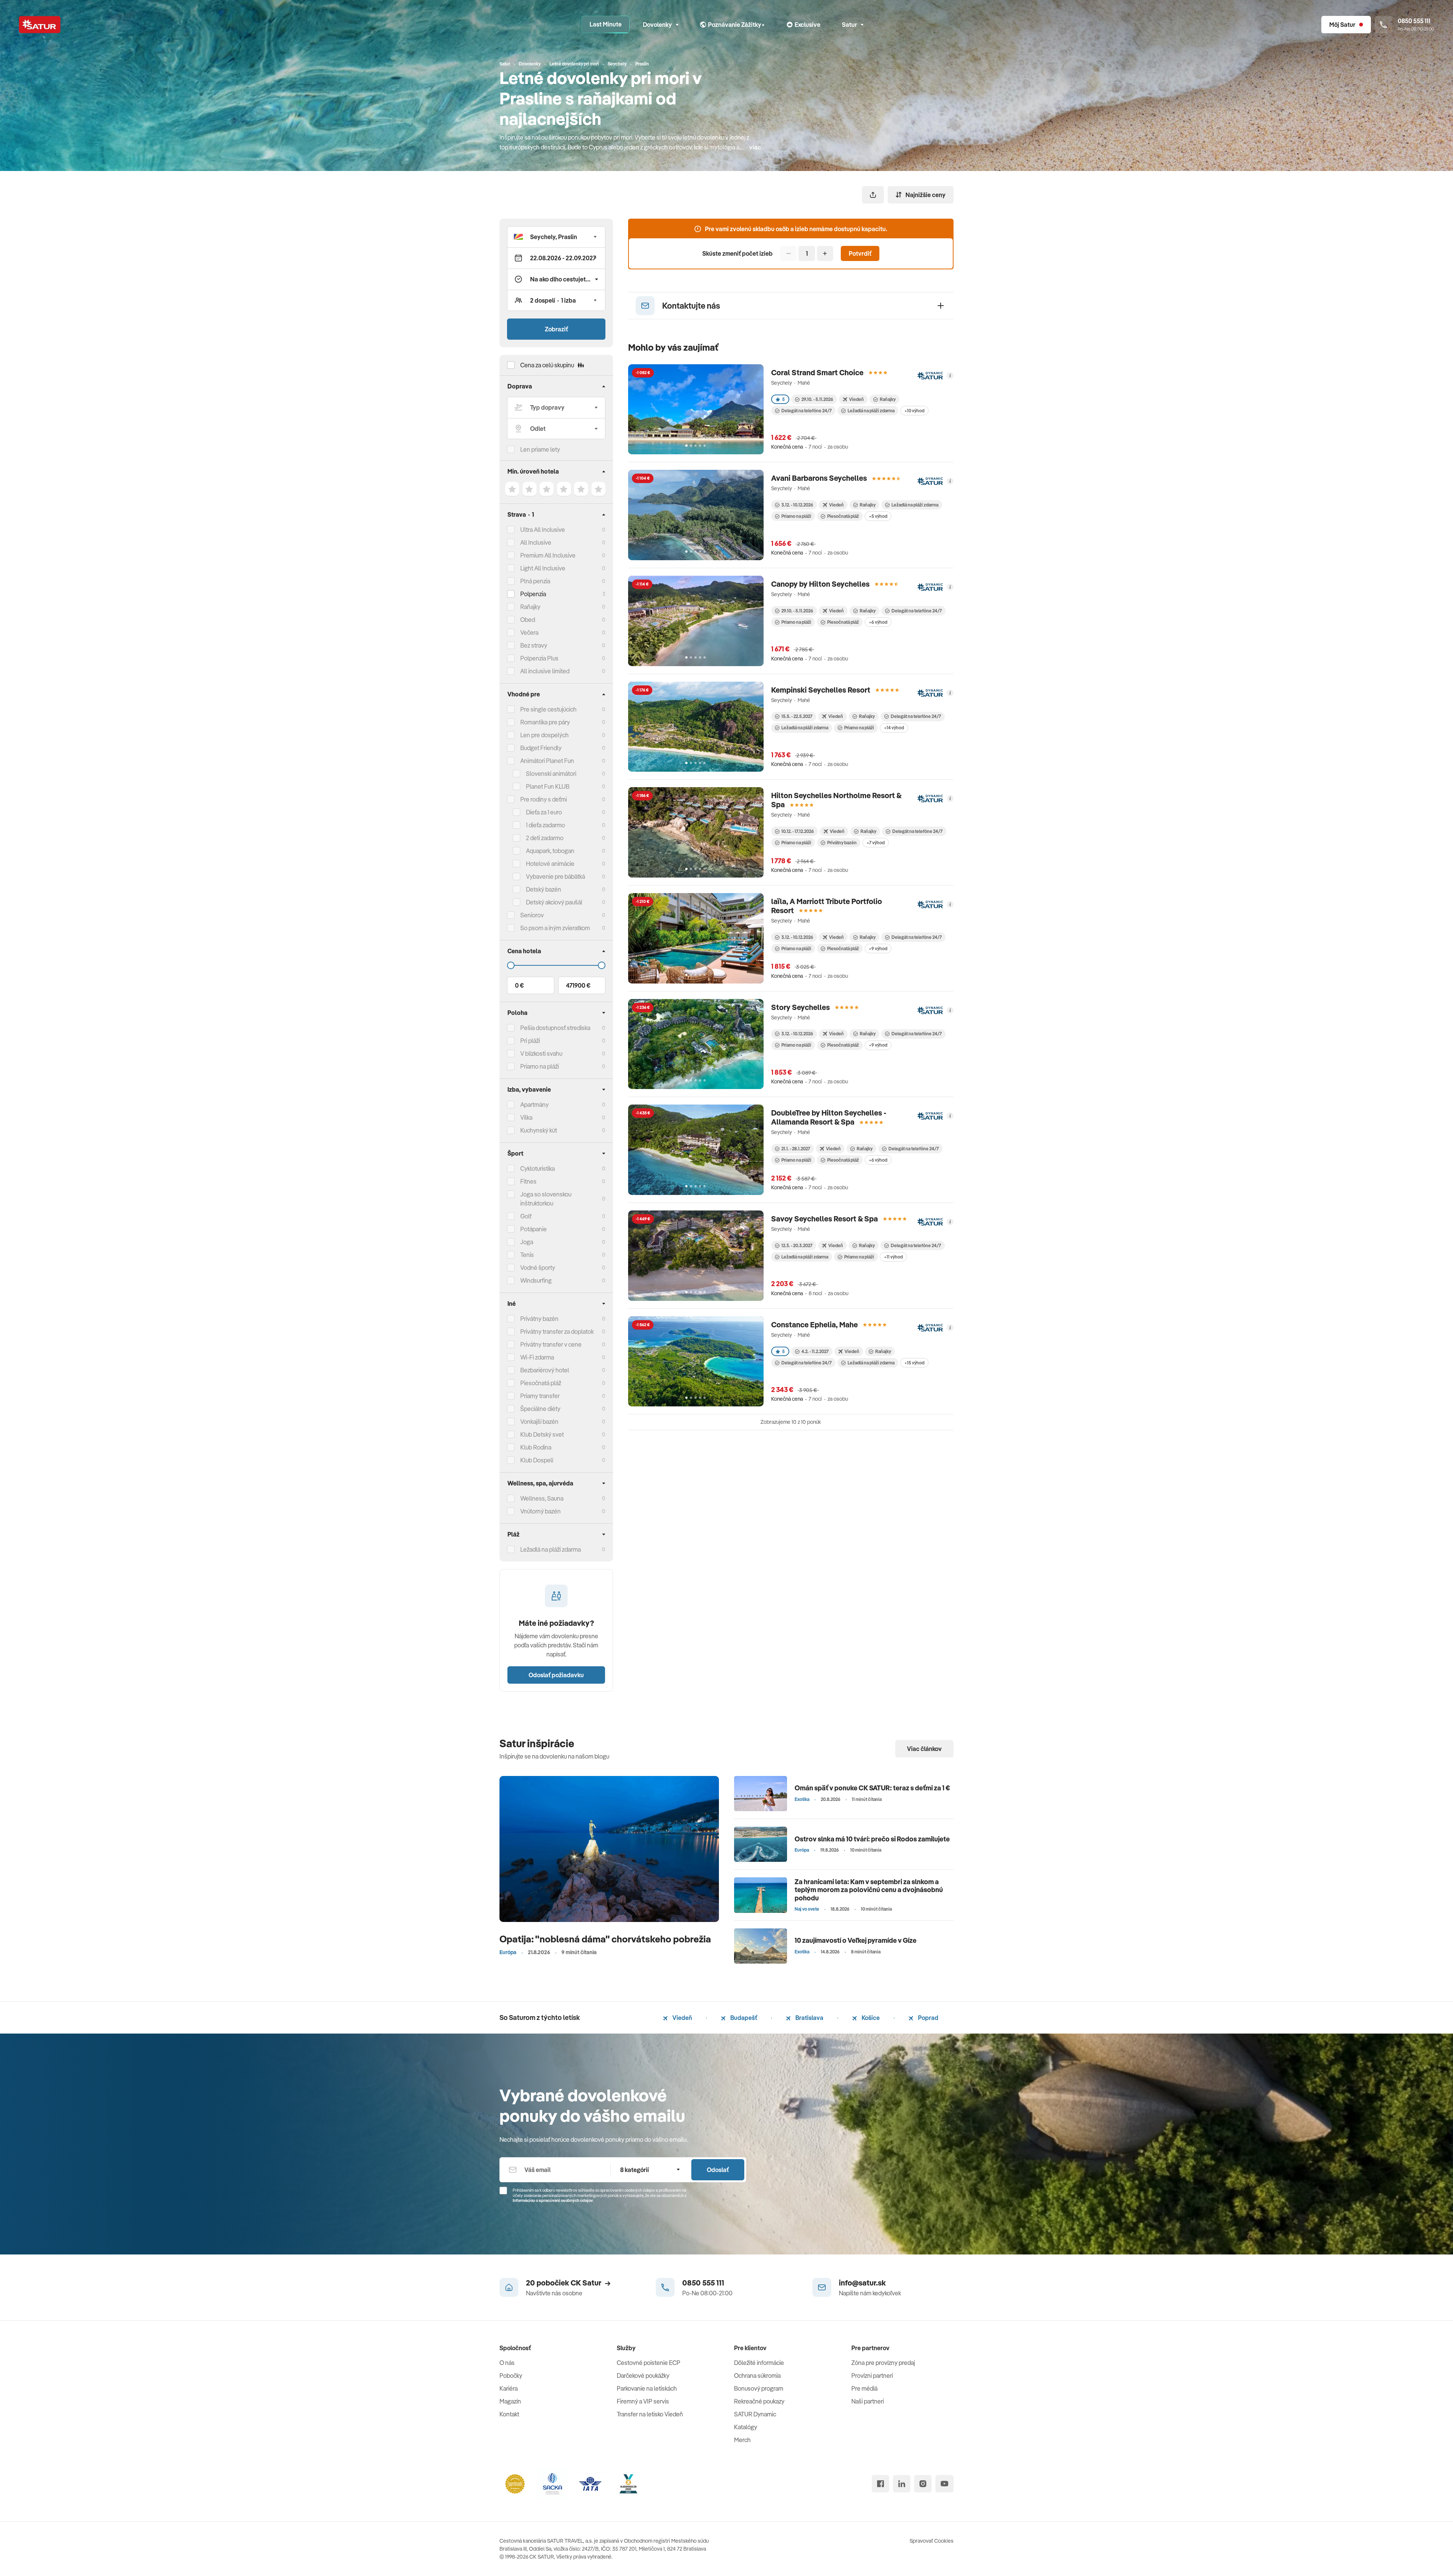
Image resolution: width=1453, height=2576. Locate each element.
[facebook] (881, 2484)
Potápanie (534, 1229)
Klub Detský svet (542, 1434)
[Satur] (40, 25)
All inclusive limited (545, 671)
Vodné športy (538, 1268)
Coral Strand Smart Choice (817, 372)
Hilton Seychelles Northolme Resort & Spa (836, 800)
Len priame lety (540, 449)
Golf (526, 1216)
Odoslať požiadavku (556, 1675)
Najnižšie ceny (926, 195)
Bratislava (809, 2018)
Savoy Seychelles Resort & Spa (825, 1219)
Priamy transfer (540, 1396)
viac (755, 147)
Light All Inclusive (543, 568)
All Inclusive (536, 542)
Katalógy (746, 2427)
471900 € (578, 985)
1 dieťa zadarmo (545, 825)
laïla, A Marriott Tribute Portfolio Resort (827, 906)
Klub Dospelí (537, 1460)
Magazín (510, 2401)
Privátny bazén (539, 1319)
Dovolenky (657, 25)
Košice (870, 2018)
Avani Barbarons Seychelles (819, 478)
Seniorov (532, 915)
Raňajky (530, 607)
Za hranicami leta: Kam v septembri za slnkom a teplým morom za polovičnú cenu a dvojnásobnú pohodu (869, 1890)
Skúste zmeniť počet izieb (737, 253)
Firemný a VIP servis (643, 2401)
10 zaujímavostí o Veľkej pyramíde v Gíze (856, 1940)
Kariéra (509, 2388)
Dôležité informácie (759, 2363)
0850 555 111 (703, 2283)
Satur (849, 25)
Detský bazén (544, 889)
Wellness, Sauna (542, 1498)
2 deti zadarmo (545, 838)
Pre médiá (864, 2388)
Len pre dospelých (544, 735)
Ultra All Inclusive (543, 530)
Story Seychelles (800, 1007)
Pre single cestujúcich (548, 709)
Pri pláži (530, 1041)
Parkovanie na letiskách (647, 2388)
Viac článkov (924, 1749)
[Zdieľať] (873, 195)
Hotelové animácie (550, 864)
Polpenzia (533, 594)
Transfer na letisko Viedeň (650, 2414)
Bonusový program (759, 2388)
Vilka (526, 1117)
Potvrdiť (860, 253)
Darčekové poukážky (643, 2376)
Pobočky (511, 2376)
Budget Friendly (541, 748)
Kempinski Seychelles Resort (821, 690)
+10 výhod (914, 411)
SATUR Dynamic (755, 2414)
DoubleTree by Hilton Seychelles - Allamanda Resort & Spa (829, 1117)
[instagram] (923, 2484)
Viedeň (682, 2018)
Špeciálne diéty (540, 1409)
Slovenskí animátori (551, 774)
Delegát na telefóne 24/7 (807, 411)
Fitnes (528, 1181)
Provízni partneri (872, 2376)
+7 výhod (876, 843)
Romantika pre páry (545, 722)
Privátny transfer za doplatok (557, 1332)
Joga (527, 1242)
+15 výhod (914, 1363)
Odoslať (718, 2170)
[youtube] (944, 2484)
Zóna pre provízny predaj (883, 2363)
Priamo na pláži (796, 516)
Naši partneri (868, 2401)
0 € (519, 985)
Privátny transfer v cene (551, 1344)
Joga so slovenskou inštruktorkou (546, 1199)
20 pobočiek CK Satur (564, 2283)
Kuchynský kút (539, 1130)
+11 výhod (893, 1257)
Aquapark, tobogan (550, 851)
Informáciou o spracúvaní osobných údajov (553, 2200)
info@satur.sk (862, 2283)
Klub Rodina (536, 1447)
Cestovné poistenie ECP (649, 2363)
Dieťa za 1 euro (544, 812)
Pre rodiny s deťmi (544, 799)
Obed (528, 620)
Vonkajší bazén (539, 1422)
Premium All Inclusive (548, 555)
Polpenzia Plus (539, 658)
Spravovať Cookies (932, 2541)
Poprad (928, 2018)
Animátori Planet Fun (547, 761)
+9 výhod (878, 949)
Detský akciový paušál (554, 902)
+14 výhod (894, 728)
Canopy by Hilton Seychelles (820, 584)
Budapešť (743, 2018)
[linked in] (902, 2484)
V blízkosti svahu (541, 1053)
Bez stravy (534, 645)
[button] (556, 237)
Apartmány (534, 1105)
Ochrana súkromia (757, 2376)
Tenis (527, 1255)
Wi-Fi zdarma (537, 1357)
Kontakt (509, 2414)
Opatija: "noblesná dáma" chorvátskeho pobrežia (605, 1939)
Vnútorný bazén (541, 1511)
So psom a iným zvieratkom (555, 928)
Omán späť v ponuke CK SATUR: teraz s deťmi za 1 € (872, 1788)
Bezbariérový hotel (545, 1370)
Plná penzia (535, 581)
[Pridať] (825, 253)
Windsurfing (536, 1280)
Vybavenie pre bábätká (555, 876)
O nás (507, 2363)
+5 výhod (878, 516)
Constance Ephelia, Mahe (814, 1325)
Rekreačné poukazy (759, 2401)
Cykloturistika (537, 1168)
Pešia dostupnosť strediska (555, 1028)
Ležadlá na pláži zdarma (871, 411)
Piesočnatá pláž (541, 1383)
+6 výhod (878, 622)
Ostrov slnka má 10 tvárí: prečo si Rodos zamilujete (872, 1839)
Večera (529, 632)
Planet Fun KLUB (548, 786)
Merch (742, 2440)
